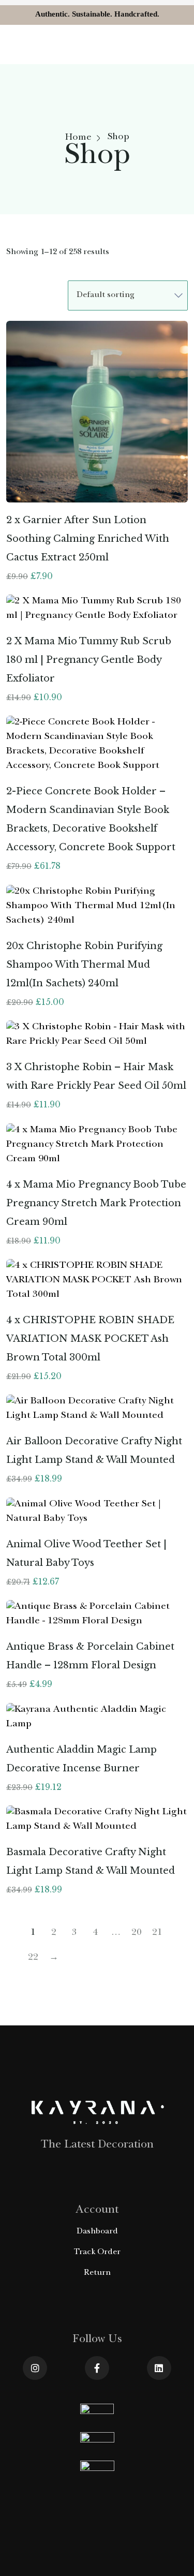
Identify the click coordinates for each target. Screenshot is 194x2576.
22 (33, 1958)
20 (137, 1933)
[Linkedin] (159, 2368)
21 (157, 1933)
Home (78, 138)
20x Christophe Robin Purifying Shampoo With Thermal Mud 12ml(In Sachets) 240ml (84, 965)
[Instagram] (35, 2368)
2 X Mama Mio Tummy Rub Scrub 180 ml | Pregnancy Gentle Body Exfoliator (89, 660)
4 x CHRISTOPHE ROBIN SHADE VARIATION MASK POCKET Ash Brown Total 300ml (90, 1339)
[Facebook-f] (97, 2368)
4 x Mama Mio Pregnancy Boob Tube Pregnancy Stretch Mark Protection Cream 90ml (96, 1203)
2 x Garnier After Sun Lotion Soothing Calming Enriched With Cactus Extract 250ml (88, 539)
